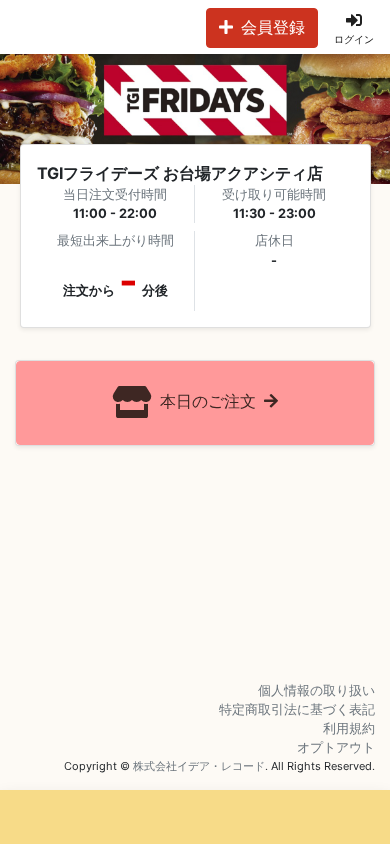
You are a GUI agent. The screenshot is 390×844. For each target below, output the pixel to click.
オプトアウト (336, 747)
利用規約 (349, 728)
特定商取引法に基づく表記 (297, 709)
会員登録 (273, 27)
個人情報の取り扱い (316, 690)
